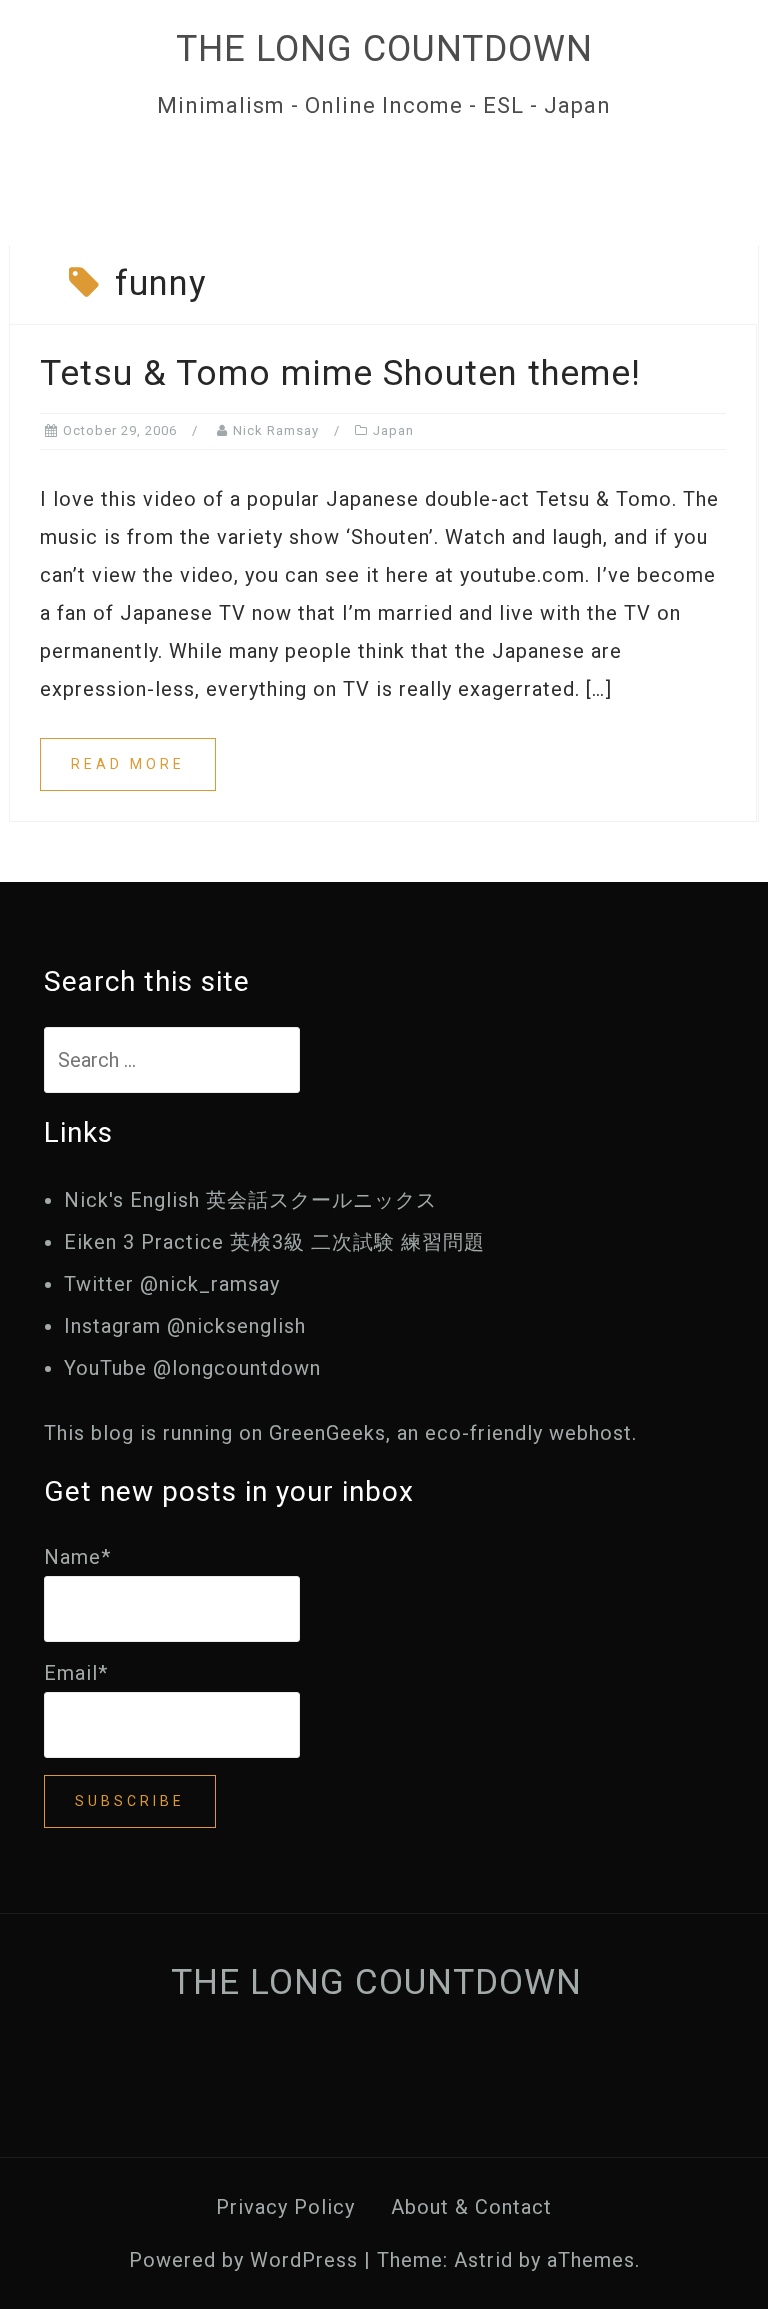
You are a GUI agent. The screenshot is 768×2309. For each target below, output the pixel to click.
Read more (128, 764)
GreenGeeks (327, 1433)
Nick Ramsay (276, 430)
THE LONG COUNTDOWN (384, 49)
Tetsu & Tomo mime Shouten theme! (340, 373)
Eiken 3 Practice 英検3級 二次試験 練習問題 (274, 1242)
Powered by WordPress (243, 2260)
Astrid (483, 2260)
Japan (393, 430)
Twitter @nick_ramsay (172, 1284)
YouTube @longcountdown (192, 1368)
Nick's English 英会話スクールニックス (250, 1200)
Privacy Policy (285, 2207)
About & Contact (471, 2207)
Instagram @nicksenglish (185, 1326)
